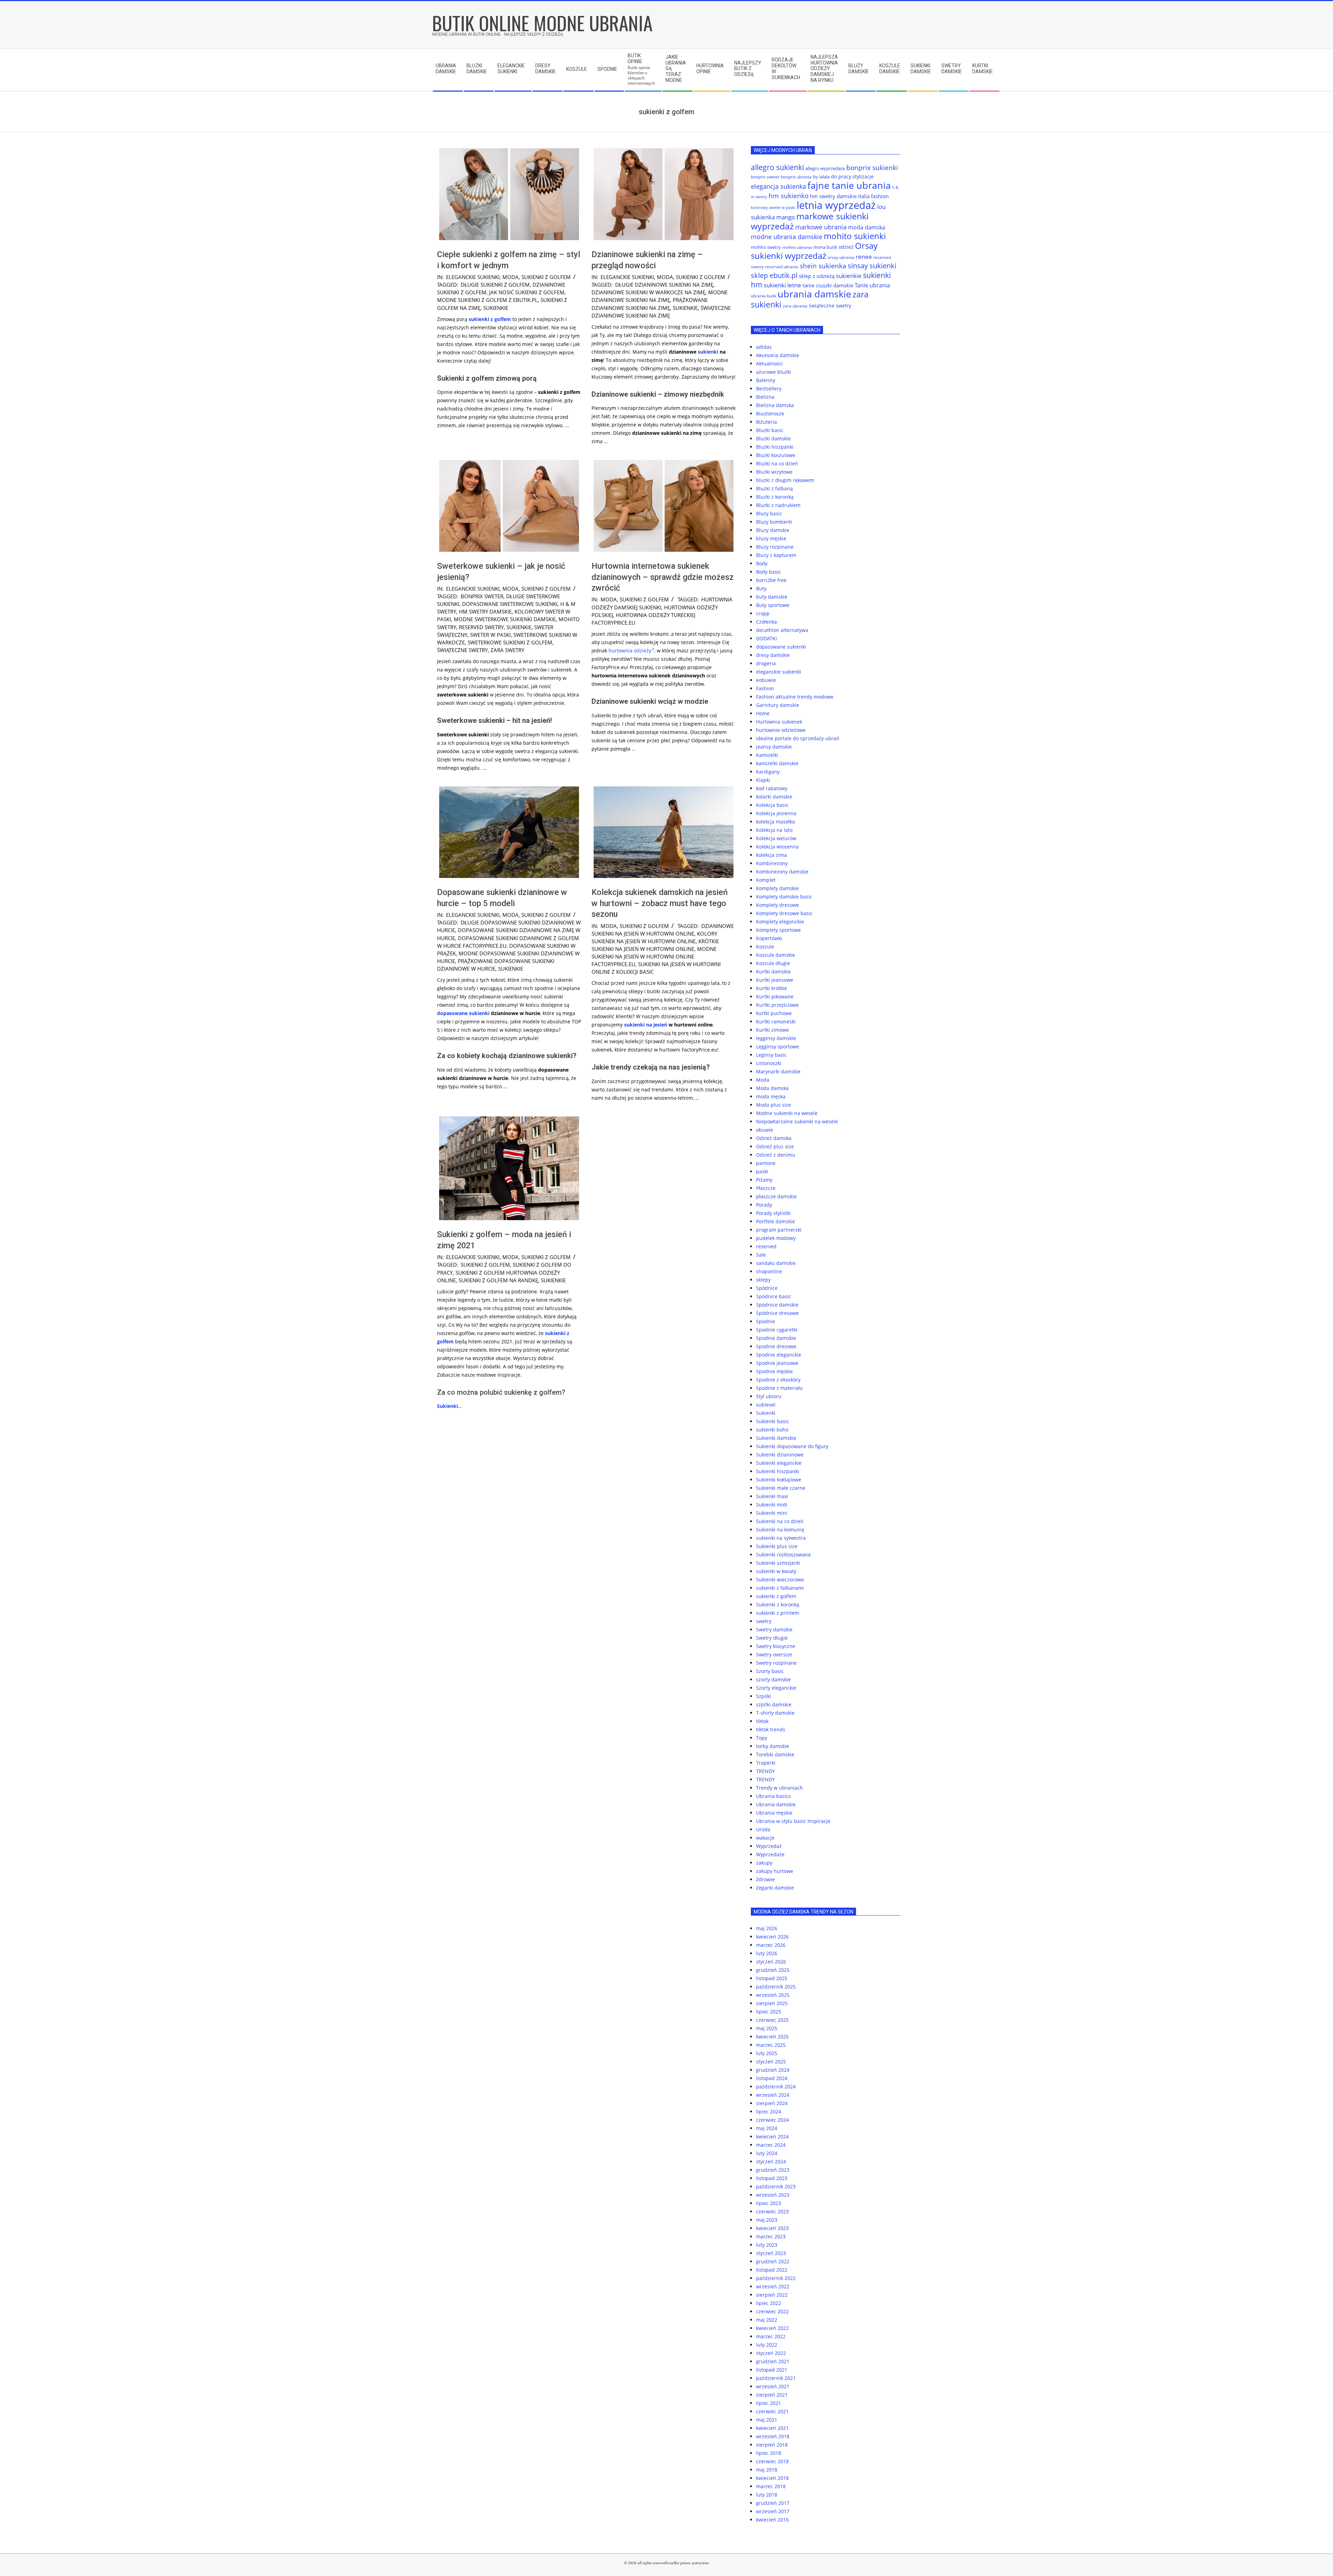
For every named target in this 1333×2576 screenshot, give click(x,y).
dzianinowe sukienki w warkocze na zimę (648, 292)
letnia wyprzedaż (836, 205)
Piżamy (764, 1180)
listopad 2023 (772, 2178)
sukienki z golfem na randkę (498, 1280)
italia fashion (873, 196)
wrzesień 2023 (773, 2195)
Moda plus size (774, 1105)
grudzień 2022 (773, 2261)
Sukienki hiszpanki (778, 1471)
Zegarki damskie (775, 1888)
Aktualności (769, 364)
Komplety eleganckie (780, 922)
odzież (846, 247)
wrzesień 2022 (773, 2286)
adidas (764, 347)
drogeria (766, 663)
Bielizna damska (775, 405)
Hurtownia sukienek (779, 722)
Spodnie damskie (776, 1338)
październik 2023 (776, 2186)
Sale (761, 1255)
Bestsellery (769, 388)
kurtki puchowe (774, 1013)
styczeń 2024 (771, 2161)
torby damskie (773, 1746)
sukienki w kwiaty (776, 1571)
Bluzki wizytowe (774, 472)
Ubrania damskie (776, 1804)
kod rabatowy (772, 788)
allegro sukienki (777, 167)
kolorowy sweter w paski (773, 208)
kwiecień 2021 (772, 2428)
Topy (762, 1738)
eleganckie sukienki (473, 277)
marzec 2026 (771, 1945)
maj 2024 (767, 2128)
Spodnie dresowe (776, 1346)
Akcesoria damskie (778, 355)
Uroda (763, 1829)
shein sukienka (823, 266)
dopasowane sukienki (463, 1013)
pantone (766, 1163)
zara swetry (507, 650)
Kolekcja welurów (776, 838)
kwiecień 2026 (772, 1937)
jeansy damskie (774, 747)
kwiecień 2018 (772, 2478)
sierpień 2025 (772, 2003)
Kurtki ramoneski (776, 1021)
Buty (761, 588)
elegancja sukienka (778, 186)
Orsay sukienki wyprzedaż (814, 251)
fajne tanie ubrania (849, 185)
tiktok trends (771, 1729)
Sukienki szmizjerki (778, 1563)
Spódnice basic (774, 1296)
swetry (764, 1621)
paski (762, 1171)
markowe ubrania (821, 227)
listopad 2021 (772, 2370)
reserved (766, 1246)
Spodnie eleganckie (779, 1355)
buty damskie (772, 597)
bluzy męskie (771, 538)
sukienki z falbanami (780, 1588)
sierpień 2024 (772, 2103)
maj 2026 (767, 1928)
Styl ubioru (769, 1396)
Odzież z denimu (776, 1155)
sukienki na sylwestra (781, 1538)
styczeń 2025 (771, 2062)
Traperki (766, 1763)
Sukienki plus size (777, 1546)
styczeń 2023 (771, 2253)
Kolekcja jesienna (776, 813)
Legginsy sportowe (778, 1046)
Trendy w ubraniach (779, 1788)
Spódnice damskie (777, 1305)
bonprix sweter (482, 596)
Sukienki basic (773, 1421)
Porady (764, 1205)
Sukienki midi (772, 1505)
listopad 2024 (772, 2078)
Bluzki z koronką (775, 497)
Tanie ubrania (872, 285)
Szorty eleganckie (776, 1688)
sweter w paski (490, 635)
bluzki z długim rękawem (785, 480)
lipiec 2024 (769, 2112)
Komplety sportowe (778, 930)
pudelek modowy (776, 1238)
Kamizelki (767, 755)
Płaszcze (766, 1188)
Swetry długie (772, 1638)
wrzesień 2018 (773, 2436)
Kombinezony (772, 863)
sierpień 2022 (772, 2295)
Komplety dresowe (778, 905)
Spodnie (766, 1321)
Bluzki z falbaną (774, 488)
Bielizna (765, 397)
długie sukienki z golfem (495, 285)
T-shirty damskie (775, 1713)
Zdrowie (765, 1879)
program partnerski (779, 1230)
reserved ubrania (782, 267)
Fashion (765, 688)
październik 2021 (776, 2378)
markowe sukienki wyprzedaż (810, 221)
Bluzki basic (770, 430)
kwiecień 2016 (772, 2520)
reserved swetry (481, 627)
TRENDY (765, 1771)
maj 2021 (767, 2420)
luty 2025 (767, 2053)
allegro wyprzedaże (825, 168)
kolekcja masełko (776, 822)
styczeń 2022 (771, 2353)
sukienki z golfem (546, 277)
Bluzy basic (769, 513)
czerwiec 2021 (772, 2411)
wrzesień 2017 (773, 2511)
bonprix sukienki (872, 167)
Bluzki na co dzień (777, 463)
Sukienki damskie (776, 1438)
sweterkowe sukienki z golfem (510, 642)
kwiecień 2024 (772, 2136)
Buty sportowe (773, 605)
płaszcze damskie (776, 1196)
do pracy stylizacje (852, 176)
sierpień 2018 (772, 2445)
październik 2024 (776, 2087)
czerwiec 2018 (772, 2461)
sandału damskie (776, 1263)
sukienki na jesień (646, 1025)
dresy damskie (773, 655)
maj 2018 (767, 2470)
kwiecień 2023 (772, 2228)
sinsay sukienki (872, 266)
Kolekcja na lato (774, 830)
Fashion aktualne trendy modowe (795, 697)
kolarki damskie (774, 797)
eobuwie (766, 680)
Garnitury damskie (778, 705)
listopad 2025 (772, 1978)
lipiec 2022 (769, 2303)
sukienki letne (782, 285)
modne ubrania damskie (787, 237)
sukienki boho (772, 1430)
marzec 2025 (771, 2045)
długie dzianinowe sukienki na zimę (664, 285)
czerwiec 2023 (772, 2211)
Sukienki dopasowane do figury (792, 1446)
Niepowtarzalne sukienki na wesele (797, 1121)
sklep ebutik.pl (774, 275)
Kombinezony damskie (782, 872)
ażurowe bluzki (774, 372)
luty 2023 (767, 2245)
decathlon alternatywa (782, 630)
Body (762, 563)
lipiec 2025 (769, 2012)
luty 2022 (767, 2345)
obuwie (765, 1130)
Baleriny (766, 380)
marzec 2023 (771, 2236)
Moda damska (772, 1088)
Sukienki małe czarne (781, 1488)
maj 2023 (767, 2220)
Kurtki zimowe (773, 1030)
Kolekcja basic (772, 805)
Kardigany (768, 772)
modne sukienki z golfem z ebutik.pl (487, 300)
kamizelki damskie (777, 763)
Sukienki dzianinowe (780, 1455)
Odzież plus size (775, 1146)
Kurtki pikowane (775, 996)
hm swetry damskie (485, 611)
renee (864, 257)
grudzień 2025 (773, 1970)
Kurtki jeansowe (775, 980)
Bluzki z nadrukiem (778, 505)
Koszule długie (773, 963)
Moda (510, 277)
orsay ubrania (841, 257)
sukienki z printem (778, 1613)
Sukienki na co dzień (780, 1521)
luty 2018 (767, 2495)
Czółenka (766, 622)
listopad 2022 (772, 2270)
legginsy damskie (776, 1038)
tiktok (762, 1721)
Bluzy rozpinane (775, 547)
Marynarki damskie (778, 1071)
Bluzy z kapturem (776, 555)
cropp (763, 613)
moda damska (867, 227)
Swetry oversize (774, 1654)
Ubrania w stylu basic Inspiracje (793, 1821)
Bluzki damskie (773, 438)
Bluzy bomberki (774, 522)
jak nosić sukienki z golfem (527, 292)
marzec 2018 (771, 2486)
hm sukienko (789, 196)
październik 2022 (776, 2278)
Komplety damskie (777, 888)
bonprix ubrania (796, 177)
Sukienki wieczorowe (780, 1580)
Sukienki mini (772, 1513)
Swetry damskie (774, 1629)
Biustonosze (770, 413)
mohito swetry (766, 247)
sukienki (708, 352)
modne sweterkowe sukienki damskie (505, 619)
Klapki (763, 780)
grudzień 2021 (773, 2361)
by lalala (821, 177)
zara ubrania (795, 306)
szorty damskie (773, 1679)
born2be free (771, 580)
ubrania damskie (814, 294)
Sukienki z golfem (485, 1265)
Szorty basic (770, 1671)
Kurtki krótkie (772, 988)
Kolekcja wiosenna (777, 847)
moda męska (771, 1096)
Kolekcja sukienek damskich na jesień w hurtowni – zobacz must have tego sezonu (660, 903)
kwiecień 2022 (772, 2328)
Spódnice (767, 1288)
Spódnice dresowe (777, 1313)
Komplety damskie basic (784, 897)
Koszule (765, 947)
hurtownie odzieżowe (781, 730)
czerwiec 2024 (772, 2120)
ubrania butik (764, 296)
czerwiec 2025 (772, 2020)
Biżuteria (766, 422)
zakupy (764, 1863)
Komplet (766, 880)
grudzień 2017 (773, 2503)
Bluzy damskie (773, 530)
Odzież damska (774, 1138)
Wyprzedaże (770, 1854)
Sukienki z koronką (778, 1604)
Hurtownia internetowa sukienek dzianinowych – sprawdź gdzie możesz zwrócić (663, 577)
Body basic (769, 572)
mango (786, 217)
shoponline (769, 1271)
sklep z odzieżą (817, 276)
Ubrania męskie (774, 1813)
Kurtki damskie (773, 972)
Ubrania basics (773, 1796)
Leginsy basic (772, 1055)
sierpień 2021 (772, 2395)
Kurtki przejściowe (777, 1005)
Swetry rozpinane (776, 1663)
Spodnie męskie (774, 1371)
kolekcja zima (772, 855)
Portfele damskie (776, 1221)
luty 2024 (767, 2153)
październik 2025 (776, 1987)
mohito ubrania (797, 247)
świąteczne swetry (462, 650)
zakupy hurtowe (775, 1871)
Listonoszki (769, 1063)
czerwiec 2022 (772, 2311)
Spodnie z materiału (779, 1388)
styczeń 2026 (771, 1962)
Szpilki (764, 1696)
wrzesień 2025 (773, 1995)
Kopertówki (769, 938)
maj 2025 (767, 2028)
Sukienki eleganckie (779, 1463)
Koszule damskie (776, 955)
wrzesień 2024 (773, 2095)
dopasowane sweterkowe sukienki (510, 604)
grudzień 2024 (773, 2070)
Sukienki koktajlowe (779, 1480)
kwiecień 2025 (772, 2037)
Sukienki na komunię (780, 1530)
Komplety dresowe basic (784, 913)
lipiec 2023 (769, 2203)
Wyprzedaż (769, 1846)
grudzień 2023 (773, 2170)
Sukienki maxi (772, 1496)
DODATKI (766, 638)
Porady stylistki (773, 1213)
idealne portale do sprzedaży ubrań (798, 738)
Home (763, 713)
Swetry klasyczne (776, 1646)
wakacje (765, 1838)
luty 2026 (767, 1953)
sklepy (763, 1280)
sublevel (766, 1405)
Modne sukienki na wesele (787, 1113)
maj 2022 (767, 2320)
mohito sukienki (855, 236)
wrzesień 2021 (773, 2386)
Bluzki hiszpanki (775, 447)
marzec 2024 (771, 2145)
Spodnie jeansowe (777, 1363)
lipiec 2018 (769, 2453)
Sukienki (447, 1406)
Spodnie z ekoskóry (778, 1380)
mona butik (825, 247)
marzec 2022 (771, 2336)
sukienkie (496, 308)
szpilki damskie (774, 1704)
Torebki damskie (775, 1754)
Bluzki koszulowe (776, 455)
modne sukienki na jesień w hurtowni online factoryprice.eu (654, 956)
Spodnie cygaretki (777, 1330)
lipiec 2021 (769, 2403)
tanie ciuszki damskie (828, 285)
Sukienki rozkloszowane (783, 1555)
